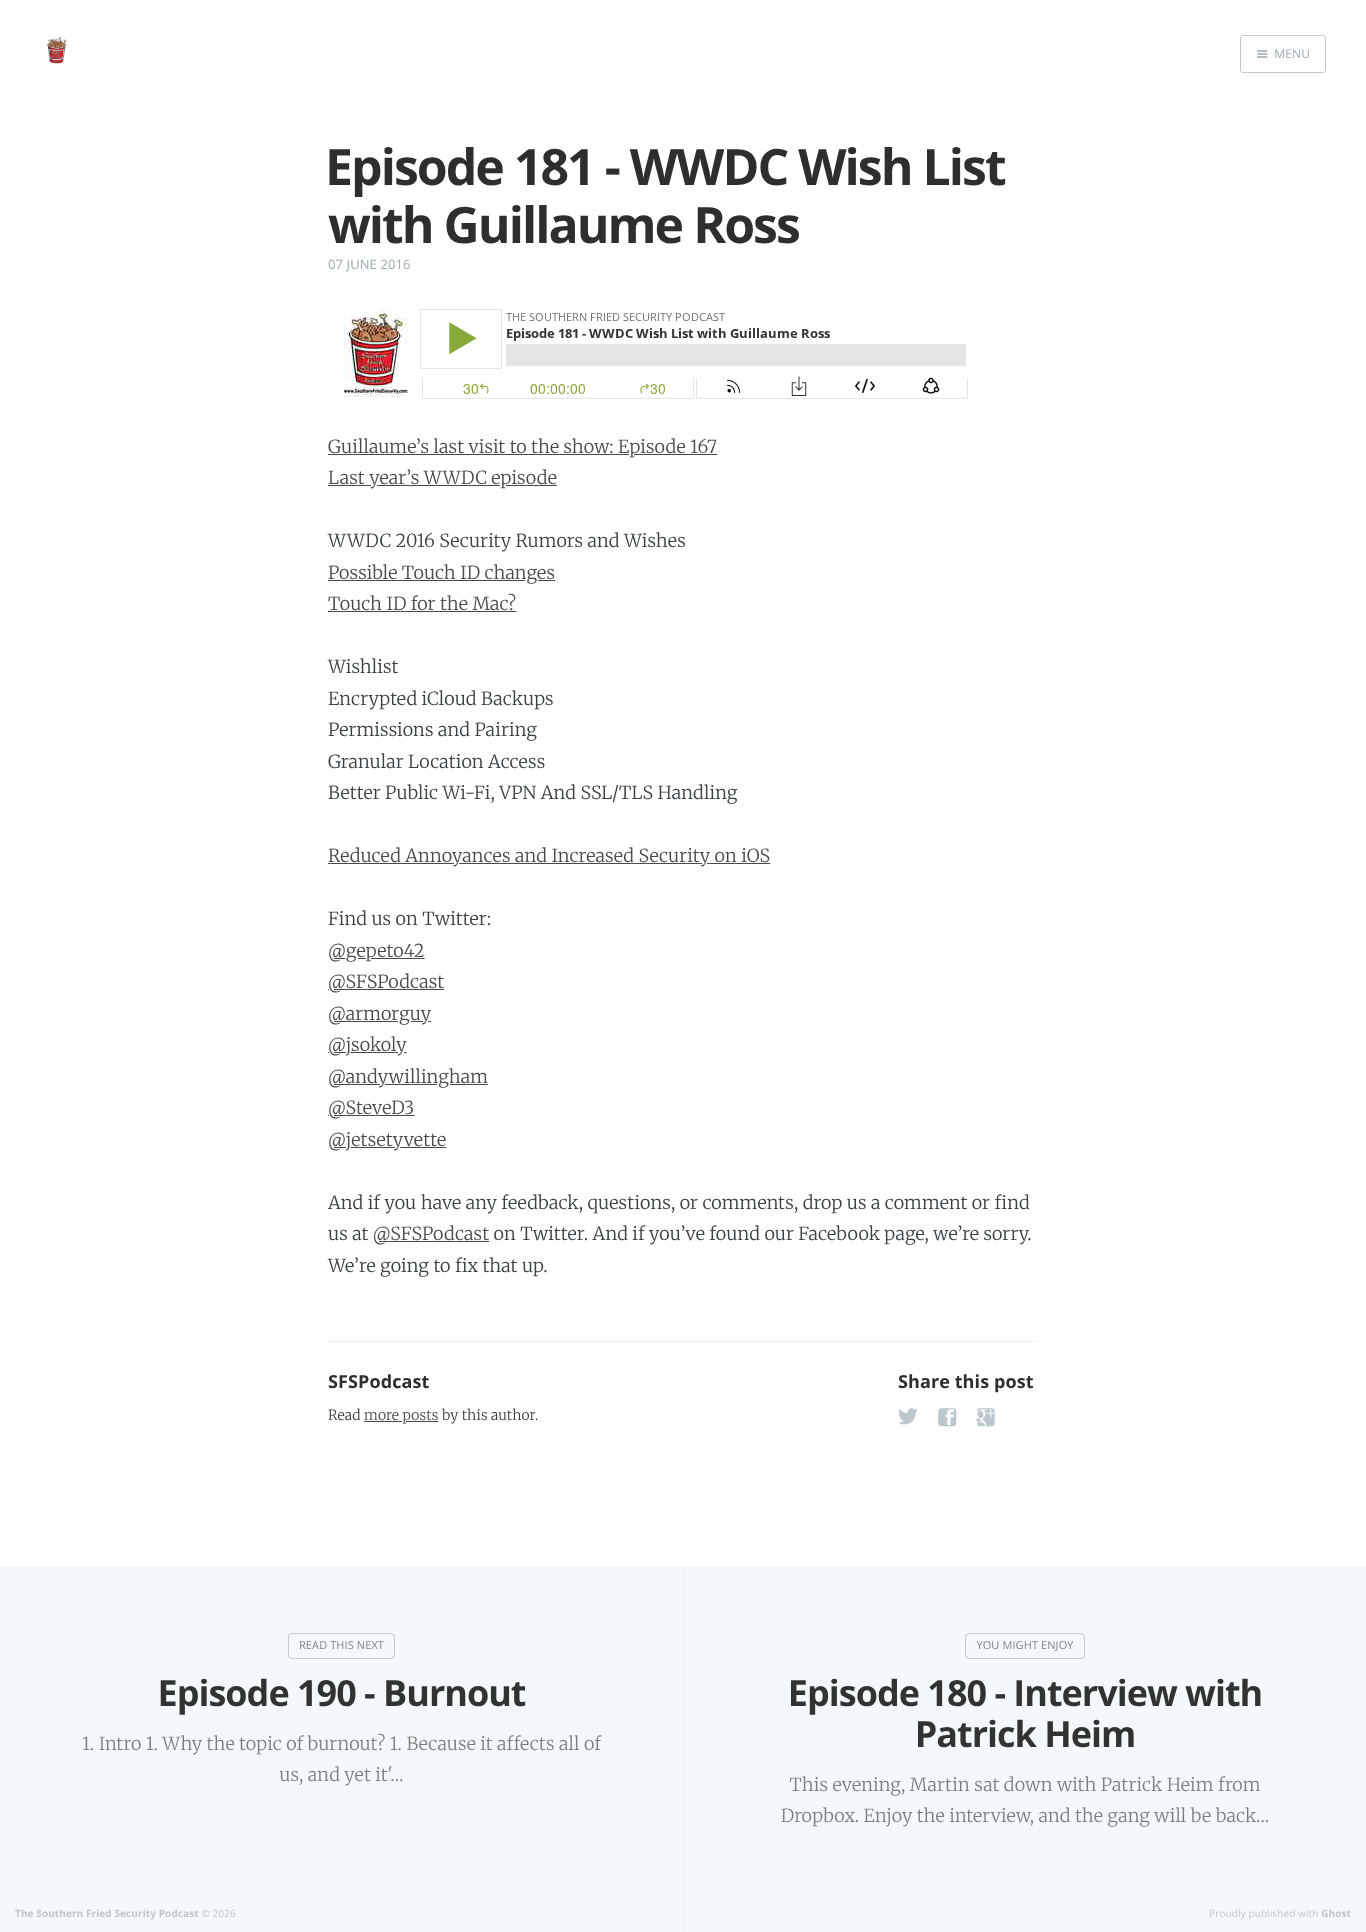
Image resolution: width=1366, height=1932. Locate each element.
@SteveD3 (371, 1107)
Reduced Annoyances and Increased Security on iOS (549, 855)
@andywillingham (408, 1076)
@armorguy (379, 1013)
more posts (401, 1415)
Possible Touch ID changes (441, 572)
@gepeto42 (376, 950)
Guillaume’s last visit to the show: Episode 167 (522, 446)
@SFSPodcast (386, 981)
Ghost (1336, 1913)
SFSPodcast (378, 1382)
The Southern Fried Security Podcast (107, 1913)
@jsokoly (367, 1044)
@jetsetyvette (387, 1139)
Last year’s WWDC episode (442, 477)
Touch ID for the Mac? (422, 603)
